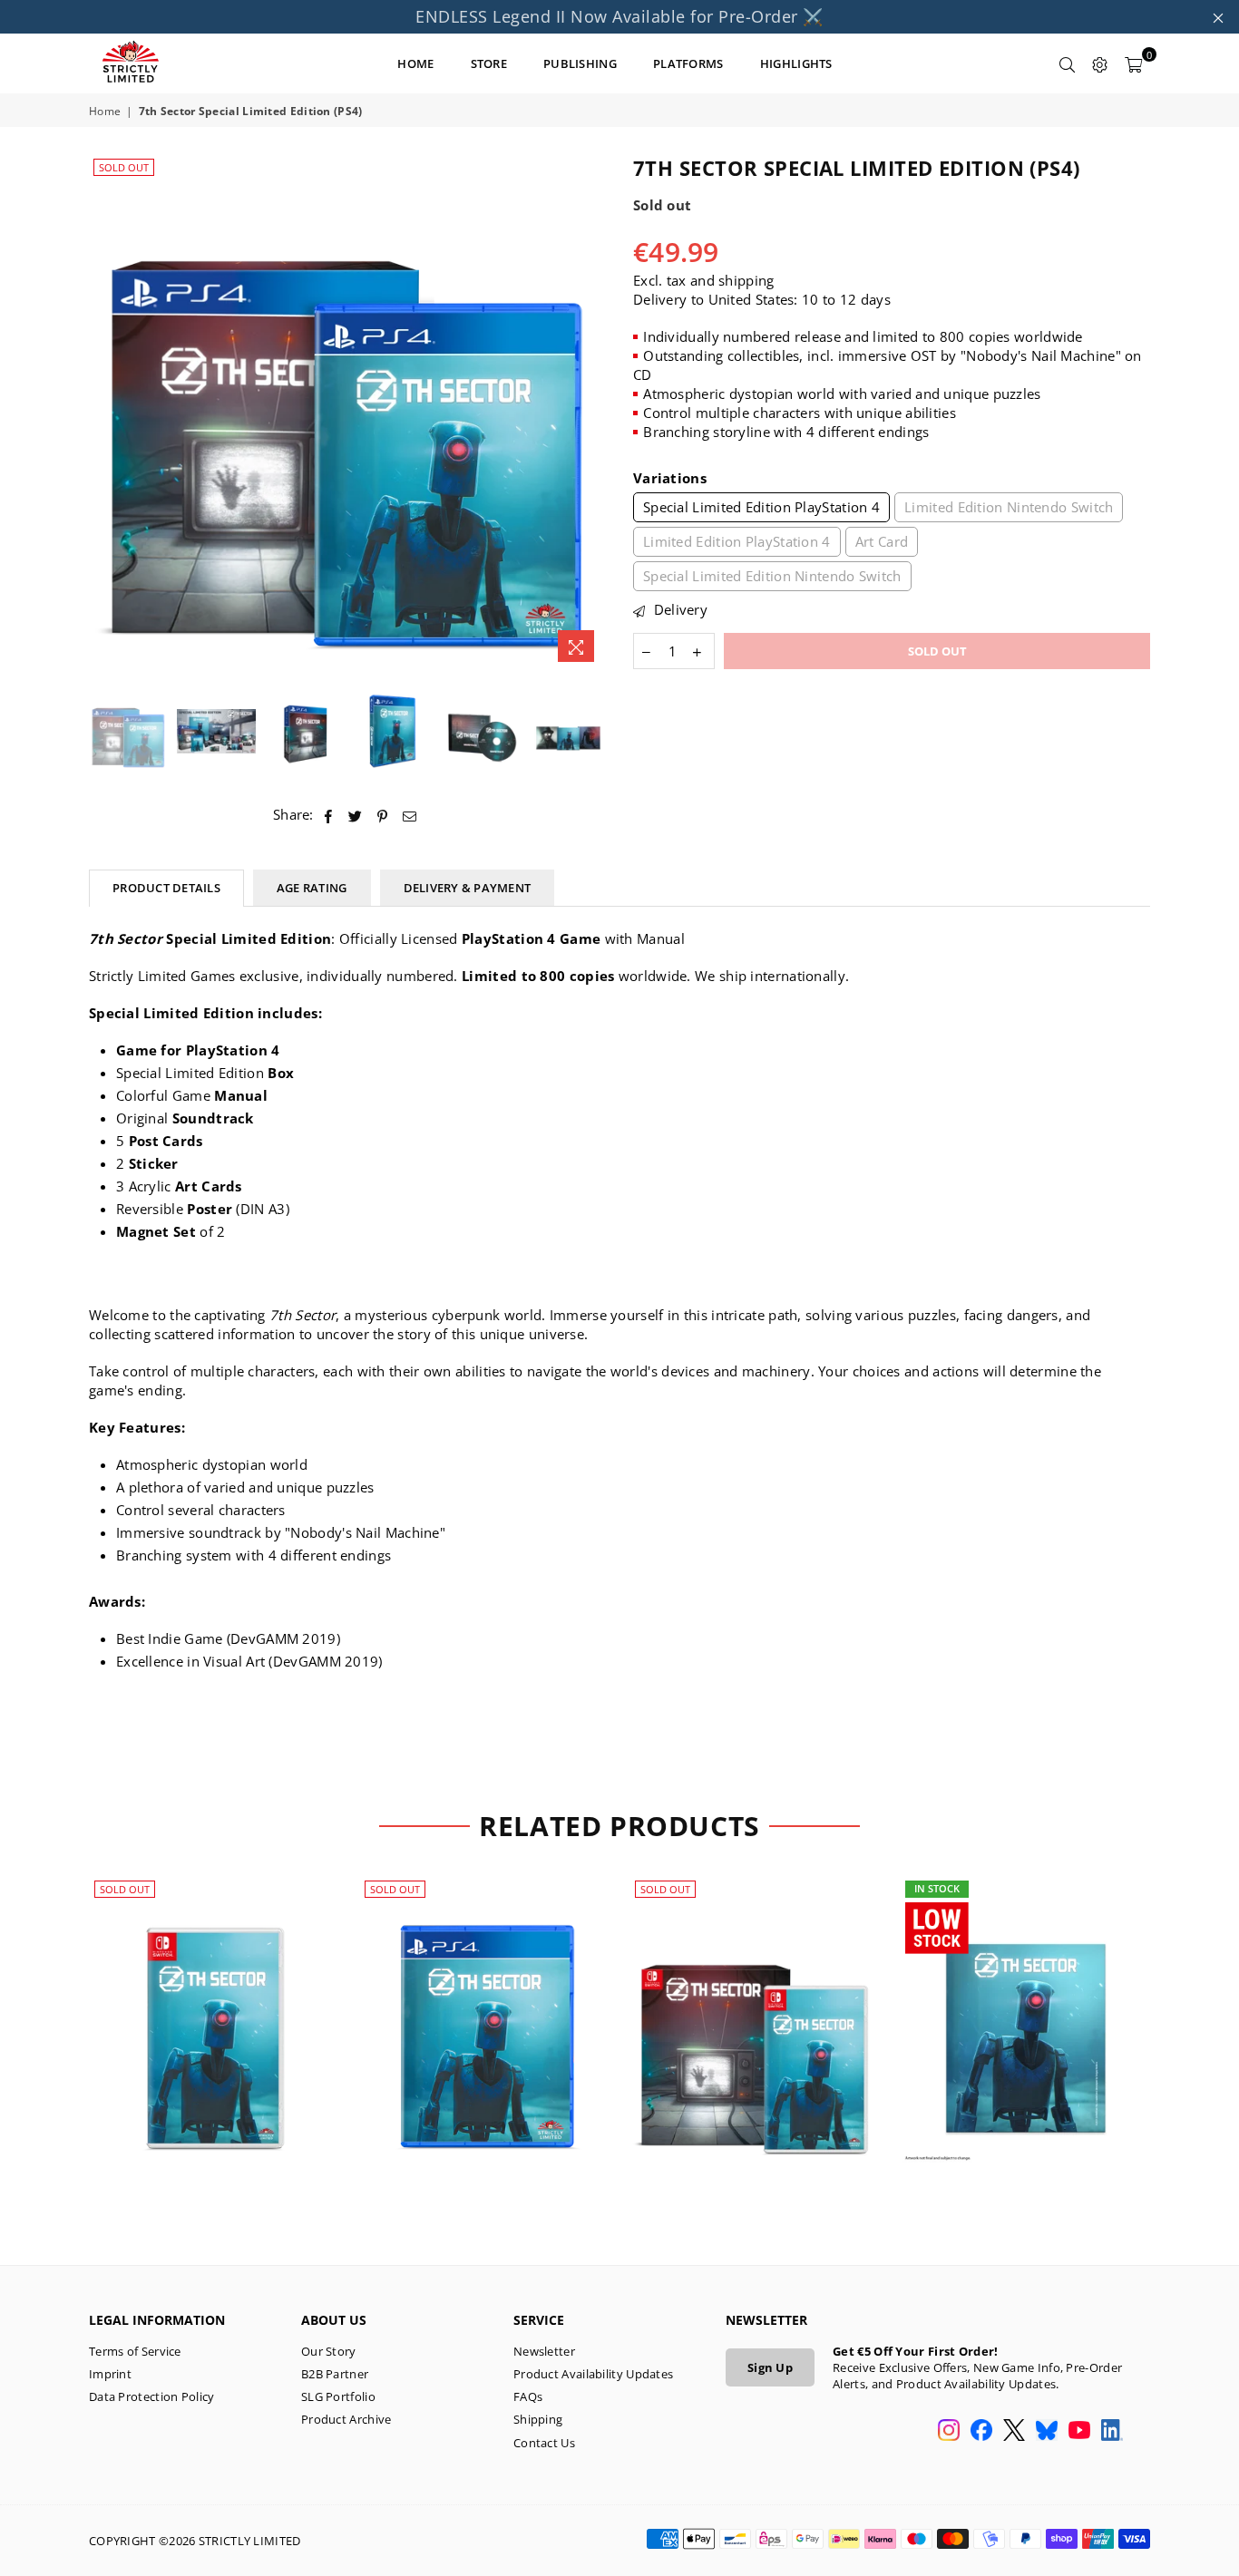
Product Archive (346, 2419)
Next (590, 413)
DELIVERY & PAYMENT (468, 888)
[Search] (1068, 63)
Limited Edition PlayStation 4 (737, 541)
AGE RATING (312, 888)
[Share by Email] (410, 815)
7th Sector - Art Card (1026, 2016)
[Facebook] (981, 2432)
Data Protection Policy (152, 2396)
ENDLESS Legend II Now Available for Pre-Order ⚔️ (619, 16)
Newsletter (544, 2351)
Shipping (538, 2419)
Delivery (678, 609)
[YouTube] (1079, 2432)
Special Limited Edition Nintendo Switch (772, 576)
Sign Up (770, 2367)
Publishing (580, 63)
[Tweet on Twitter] (356, 815)
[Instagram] (949, 2432)
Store (489, 63)
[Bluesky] (1047, 2432)
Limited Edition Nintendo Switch (1009, 507)
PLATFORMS (688, 63)
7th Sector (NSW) (215, 2016)
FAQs (528, 2396)
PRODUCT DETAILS (166, 888)
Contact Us (544, 2443)
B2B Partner (335, 2374)
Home (105, 112)
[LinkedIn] (1112, 2432)
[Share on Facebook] (329, 815)
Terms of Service (135, 2351)
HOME (415, 63)
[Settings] (1100, 63)
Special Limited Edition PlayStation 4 (761, 507)
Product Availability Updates (593, 2374)
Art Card (882, 541)
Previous (105, 413)
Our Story (329, 2351)
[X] (1014, 2432)
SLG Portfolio (338, 2396)
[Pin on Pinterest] (383, 815)
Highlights (796, 63)
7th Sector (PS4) (485, 2016)
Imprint (110, 2374)
